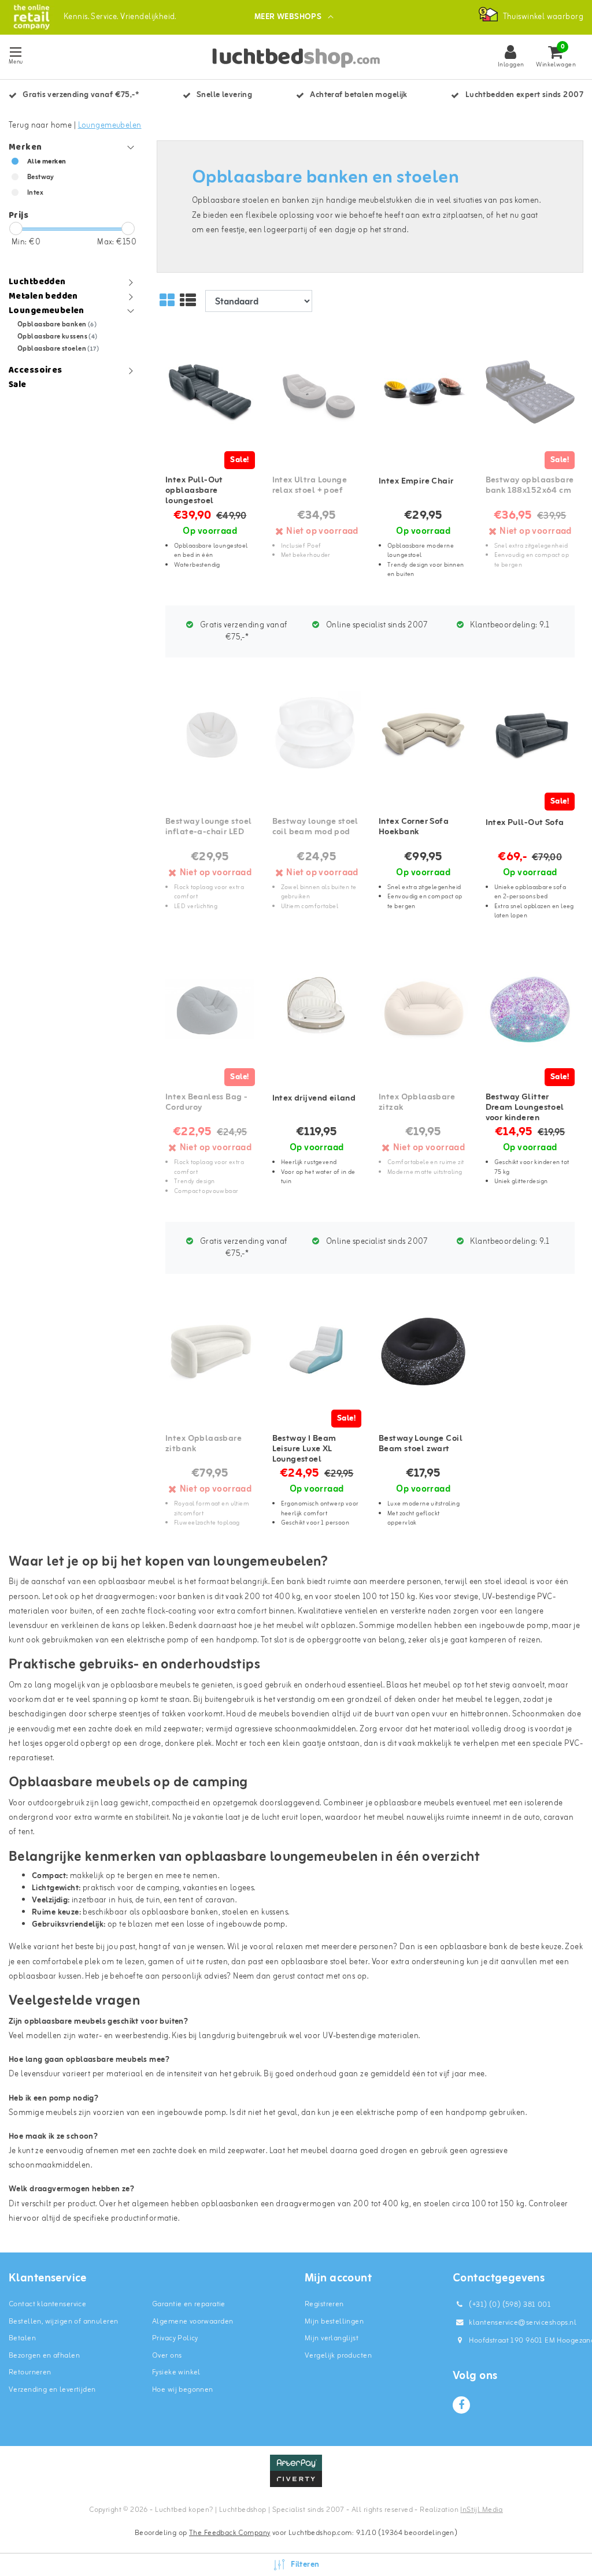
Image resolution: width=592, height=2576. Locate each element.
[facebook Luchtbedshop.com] (461, 2405)
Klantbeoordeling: (509, 625)
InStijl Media (481, 2510)
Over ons (167, 2356)
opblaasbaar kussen (45, 1977)
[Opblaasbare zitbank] (210, 1350)
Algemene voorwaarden (193, 2322)
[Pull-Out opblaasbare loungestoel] (210, 393)
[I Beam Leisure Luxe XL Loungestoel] (317, 1350)
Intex (35, 193)
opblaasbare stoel (314, 1962)
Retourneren (30, 2372)
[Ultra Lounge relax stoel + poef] (317, 393)
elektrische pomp (158, 1640)
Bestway (41, 177)
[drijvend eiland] (317, 1009)
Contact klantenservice (47, 2304)
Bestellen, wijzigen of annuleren (63, 2322)
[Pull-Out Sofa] (530, 734)
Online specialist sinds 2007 (376, 625)
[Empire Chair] (423, 393)
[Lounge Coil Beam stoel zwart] (423, 1350)
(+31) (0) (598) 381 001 (509, 2305)
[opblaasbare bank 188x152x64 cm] (530, 393)
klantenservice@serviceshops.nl (523, 2323)
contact (311, 1977)
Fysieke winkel (176, 2372)
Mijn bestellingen (334, 2322)
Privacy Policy (175, 2338)
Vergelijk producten (338, 2356)
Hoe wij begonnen (183, 2390)
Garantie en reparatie (189, 2304)
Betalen (22, 2338)
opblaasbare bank (474, 1947)
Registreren (324, 2304)
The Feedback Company (230, 2533)
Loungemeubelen (110, 126)
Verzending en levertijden (52, 2390)
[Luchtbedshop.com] (32, 17)
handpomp (237, 1640)
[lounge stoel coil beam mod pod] (317, 734)
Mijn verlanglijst (332, 2338)
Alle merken (47, 162)
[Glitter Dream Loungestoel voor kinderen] (530, 1009)
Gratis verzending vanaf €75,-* (243, 631)
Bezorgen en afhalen (44, 2356)
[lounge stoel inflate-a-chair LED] (210, 734)
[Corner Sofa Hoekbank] (423, 734)
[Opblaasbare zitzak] (423, 1009)
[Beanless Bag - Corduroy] (210, 1009)
